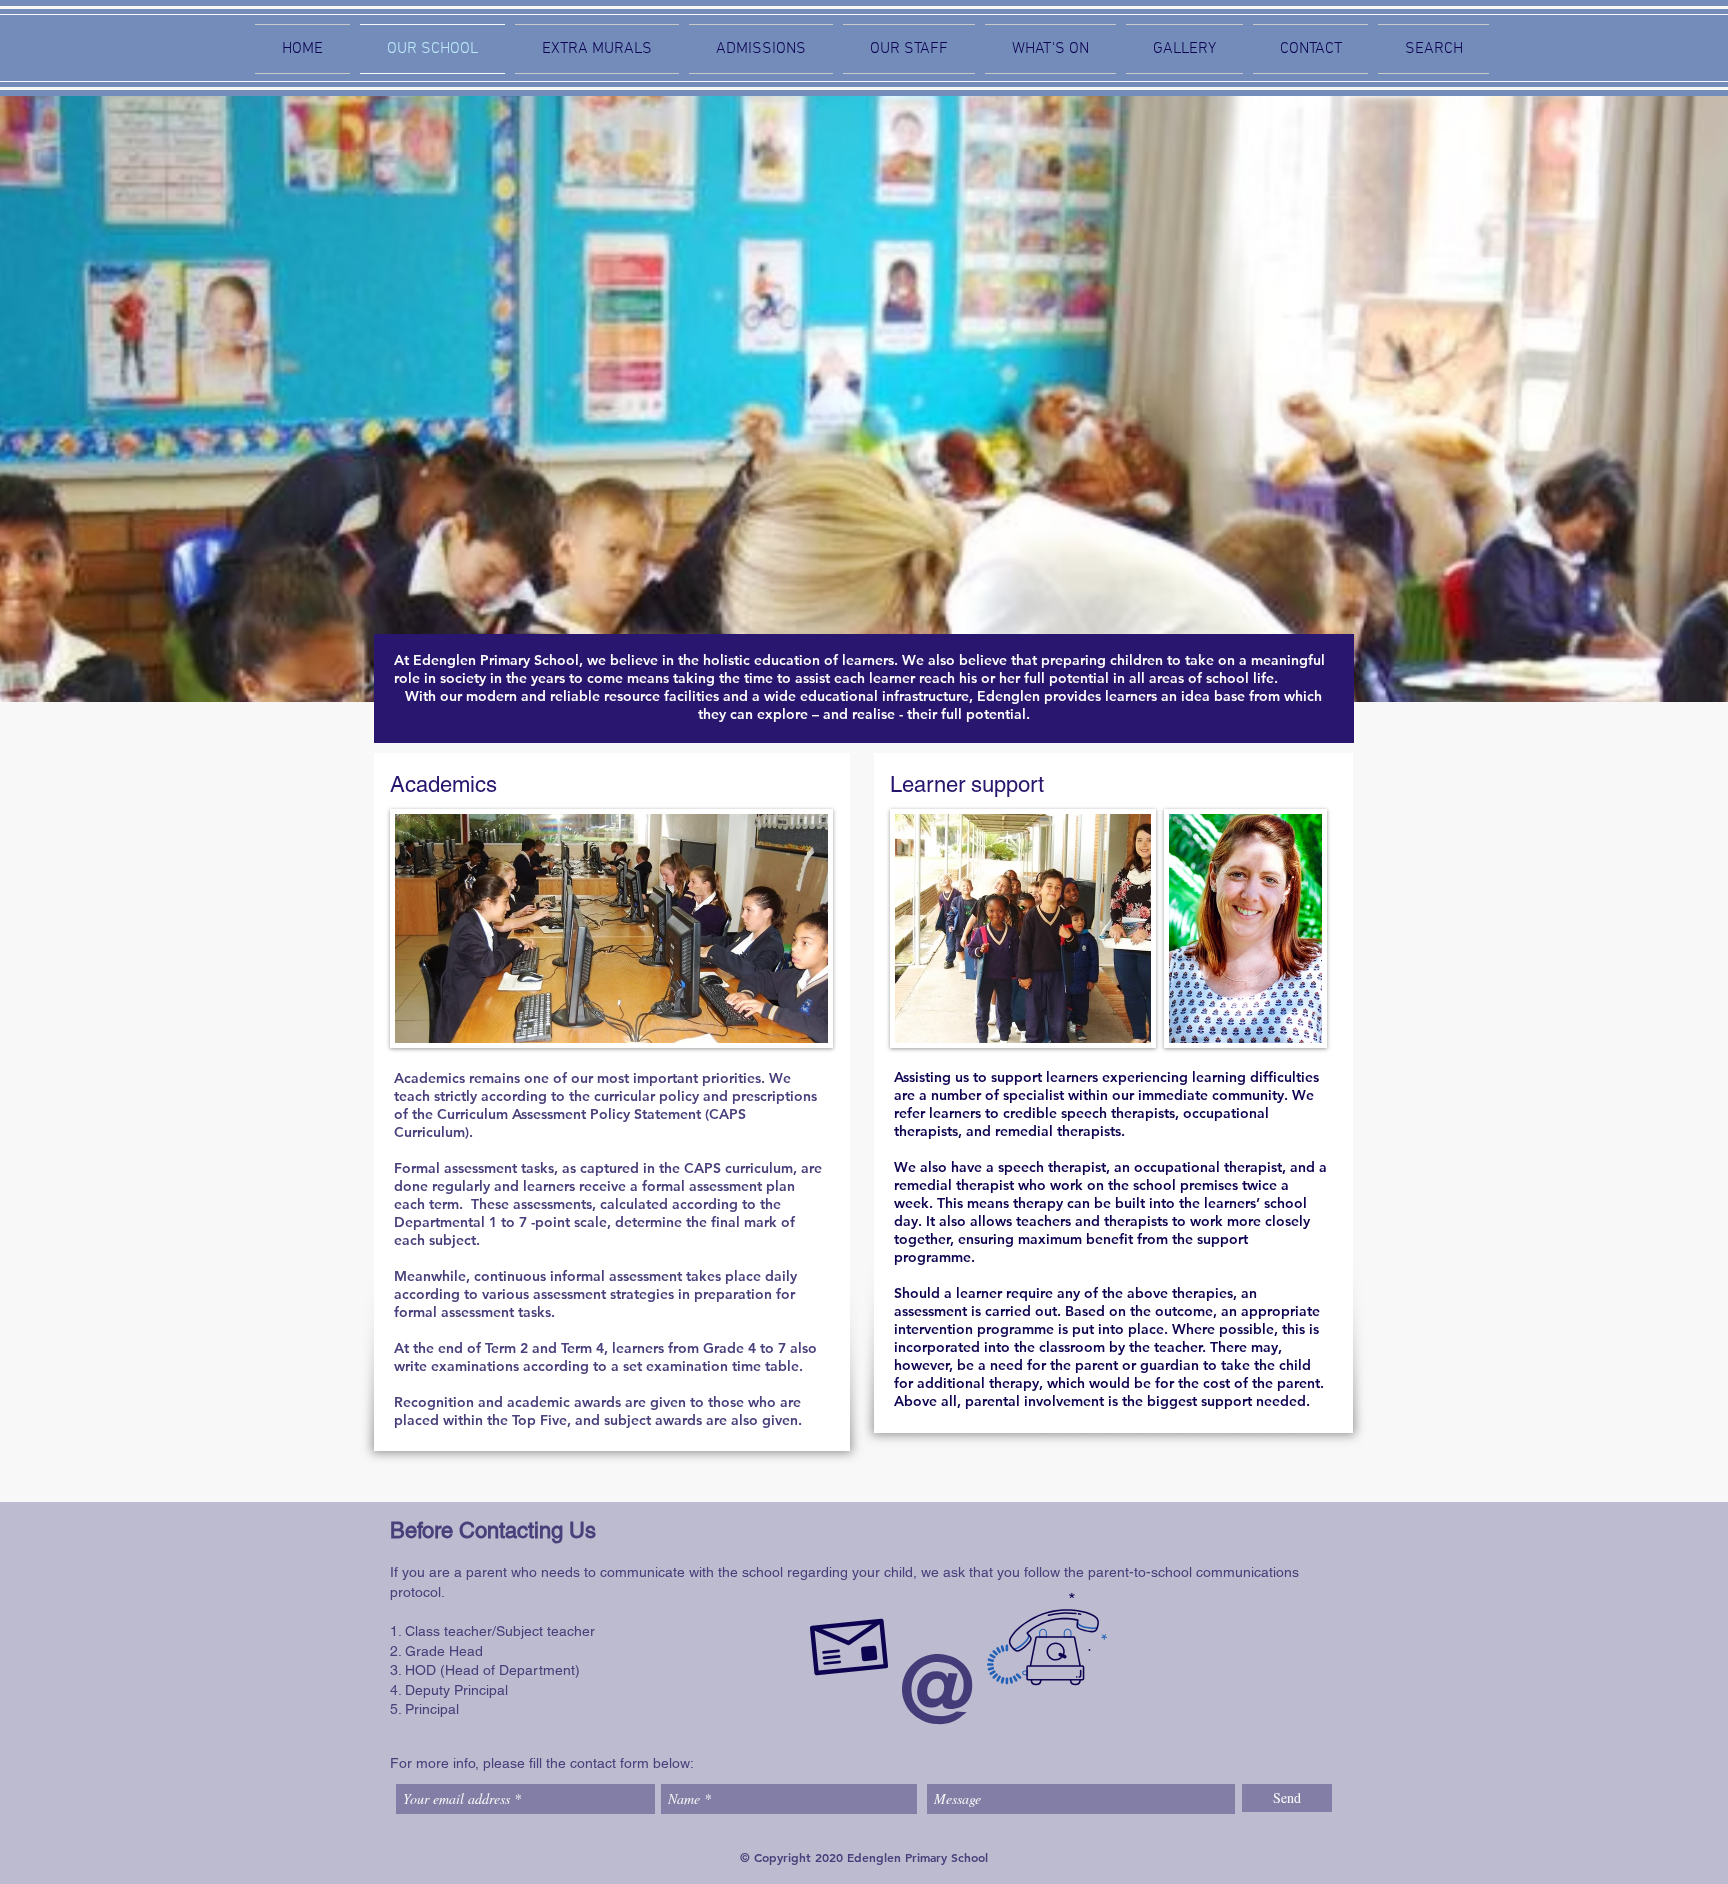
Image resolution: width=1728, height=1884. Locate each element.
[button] (1050, 49)
